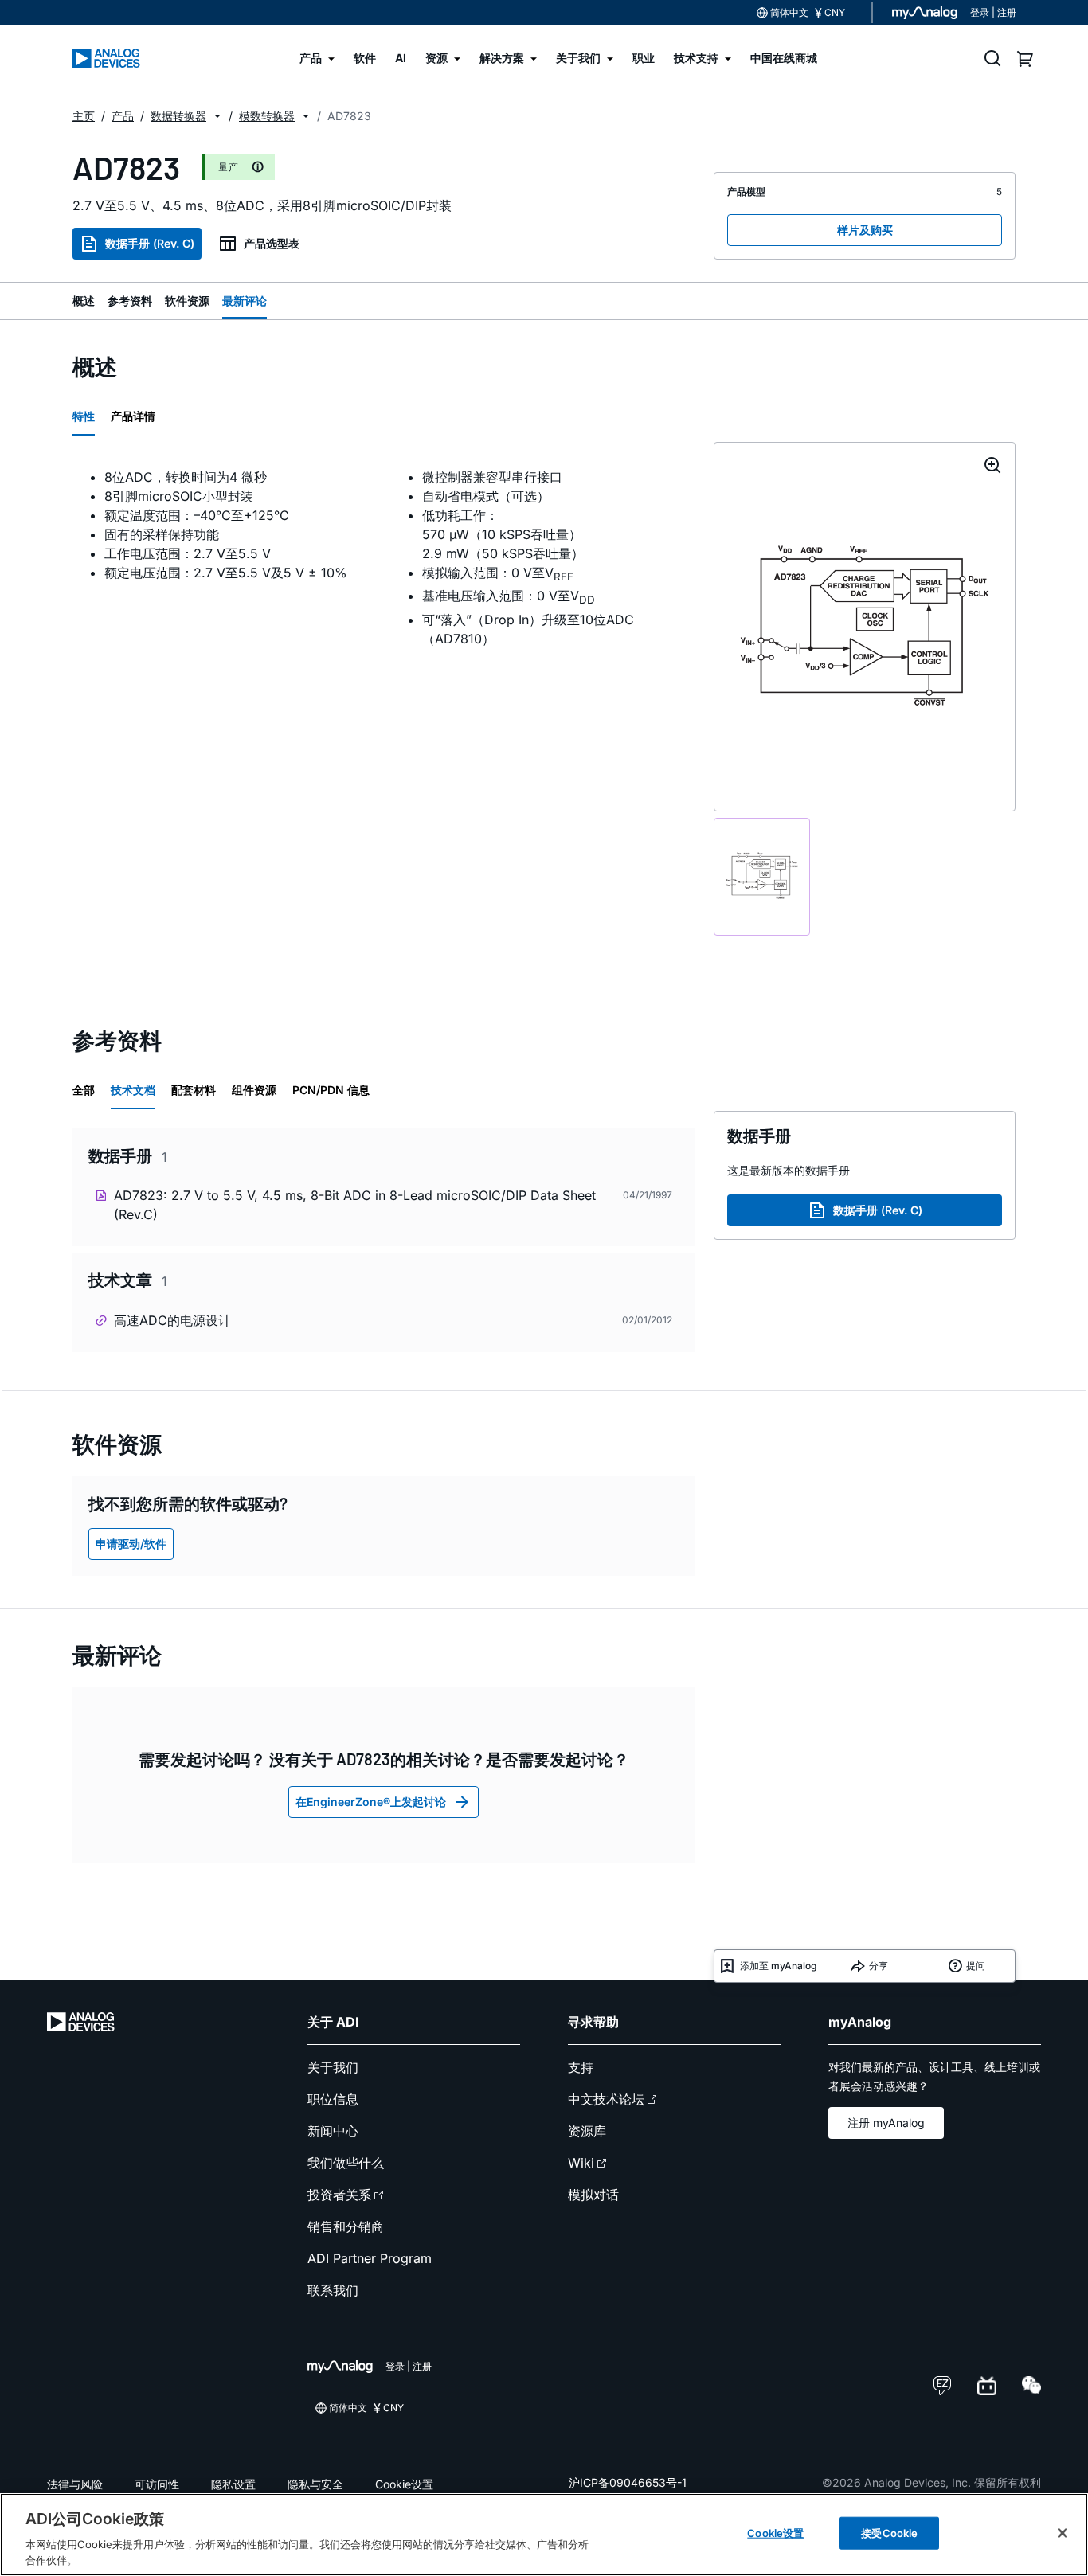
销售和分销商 (346, 2226)
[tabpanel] (384, 557)
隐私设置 (233, 2484)
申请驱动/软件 (131, 1544)
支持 (581, 2067)
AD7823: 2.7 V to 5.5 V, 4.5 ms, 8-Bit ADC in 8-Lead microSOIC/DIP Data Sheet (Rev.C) (355, 1205)
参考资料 (130, 301)
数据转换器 (178, 116)
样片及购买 (865, 230)
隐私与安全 (315, 2484)
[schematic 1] (762, 877)
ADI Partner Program (370, 2258)
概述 (84, 301)
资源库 (587, 2131)
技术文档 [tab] (133, 1090)
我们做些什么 (346, 2163)
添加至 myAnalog (778, 1966)
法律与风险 (75, 2484)
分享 (879, 1966)
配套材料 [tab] (194, 1090)
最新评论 (245, 301)
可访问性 (157, 2484)
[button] (217, 116)
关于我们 (333, 2067)
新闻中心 (333, 2131)
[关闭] (1063, 2533)
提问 (976, 1966)
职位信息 (333, 2099)
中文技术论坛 (606, 2099)
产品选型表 (272, 243)
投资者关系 (339, 2195)
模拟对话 (593, 2195)
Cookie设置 (404, 2484)
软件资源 (187, 301)
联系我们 (333, 2290)
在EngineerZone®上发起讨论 (371, 1802)
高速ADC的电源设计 (172, 1320)
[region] (544, 2535)
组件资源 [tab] (254, 1090)
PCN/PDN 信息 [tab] (331, 1090)
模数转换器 (267, 116)
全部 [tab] (84, 1090)
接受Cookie (889, 2533)
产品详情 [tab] (133, 416)
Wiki (581, 2163)
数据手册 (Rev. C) (150, 243)
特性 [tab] (84, 416)
